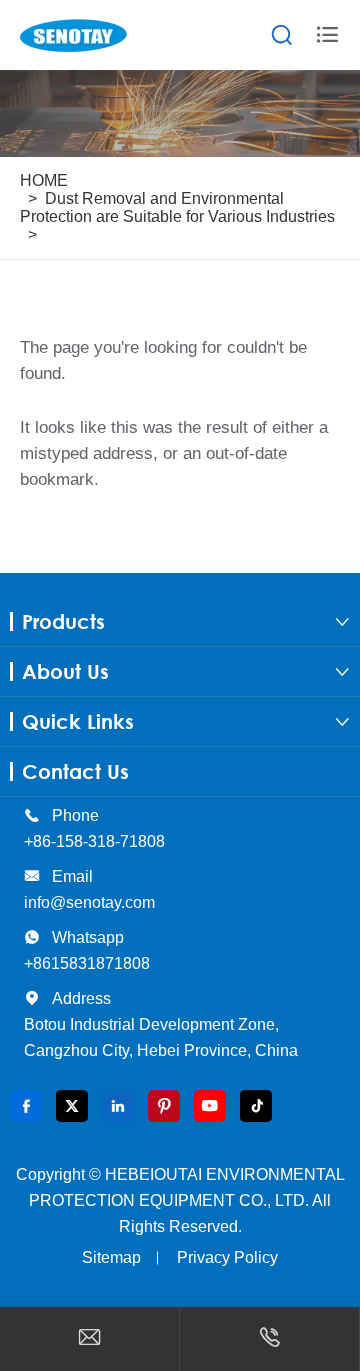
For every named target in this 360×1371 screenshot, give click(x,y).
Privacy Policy (227, 1257)
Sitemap (111, 1257)
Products (63, 621)
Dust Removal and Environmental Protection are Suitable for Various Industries (177, 207)
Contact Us (75, 771)
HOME (44, 180)
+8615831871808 (87, 963)
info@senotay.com (89, 902)
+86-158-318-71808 (94, 841)
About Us (65, 671)
